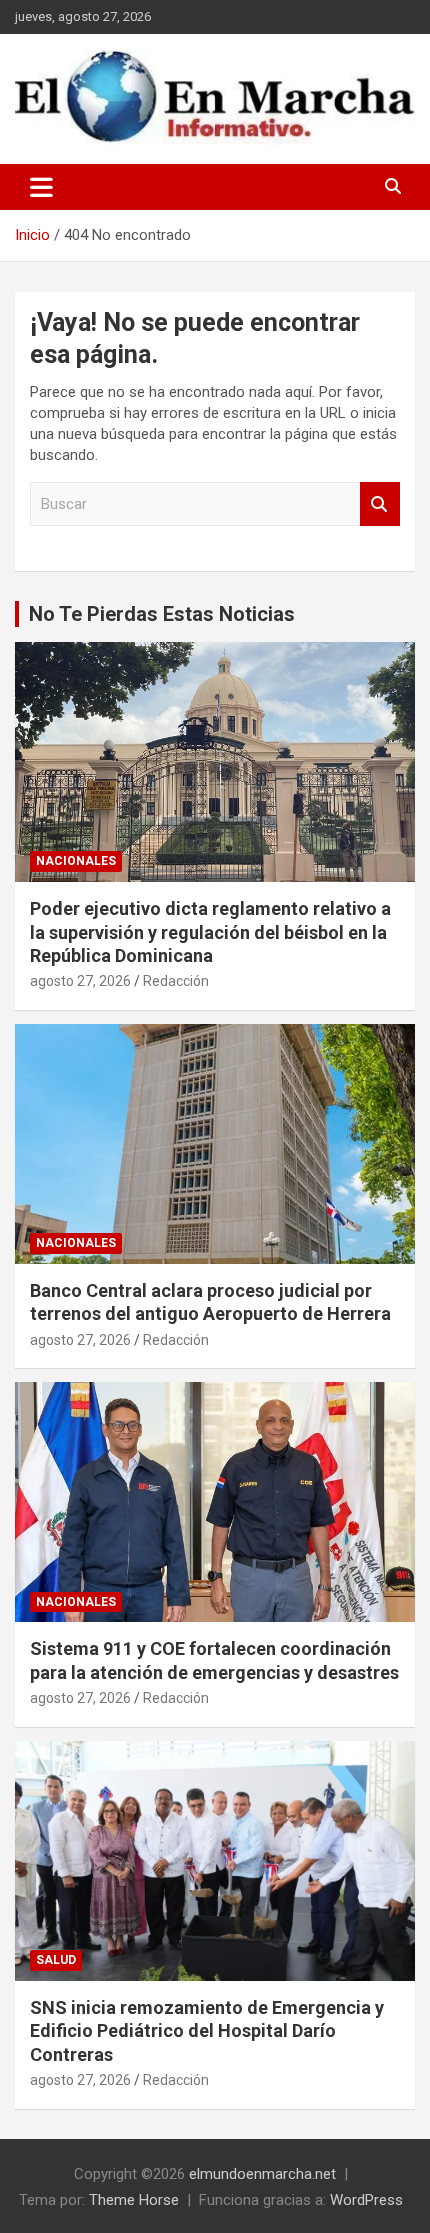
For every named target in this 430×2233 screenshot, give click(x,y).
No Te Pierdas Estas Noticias (162, 614)
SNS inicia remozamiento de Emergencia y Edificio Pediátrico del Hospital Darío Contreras (207, 2031)
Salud (56, 1960)
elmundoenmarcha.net (262, 2174)
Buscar (380, 504)
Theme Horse (134, 2200)
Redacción (176, 981)
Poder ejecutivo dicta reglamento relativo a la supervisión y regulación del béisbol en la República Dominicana (210, 932)
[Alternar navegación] (41, 187)
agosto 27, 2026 (80, 981)
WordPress (366, 2200)
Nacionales (76, 861)
